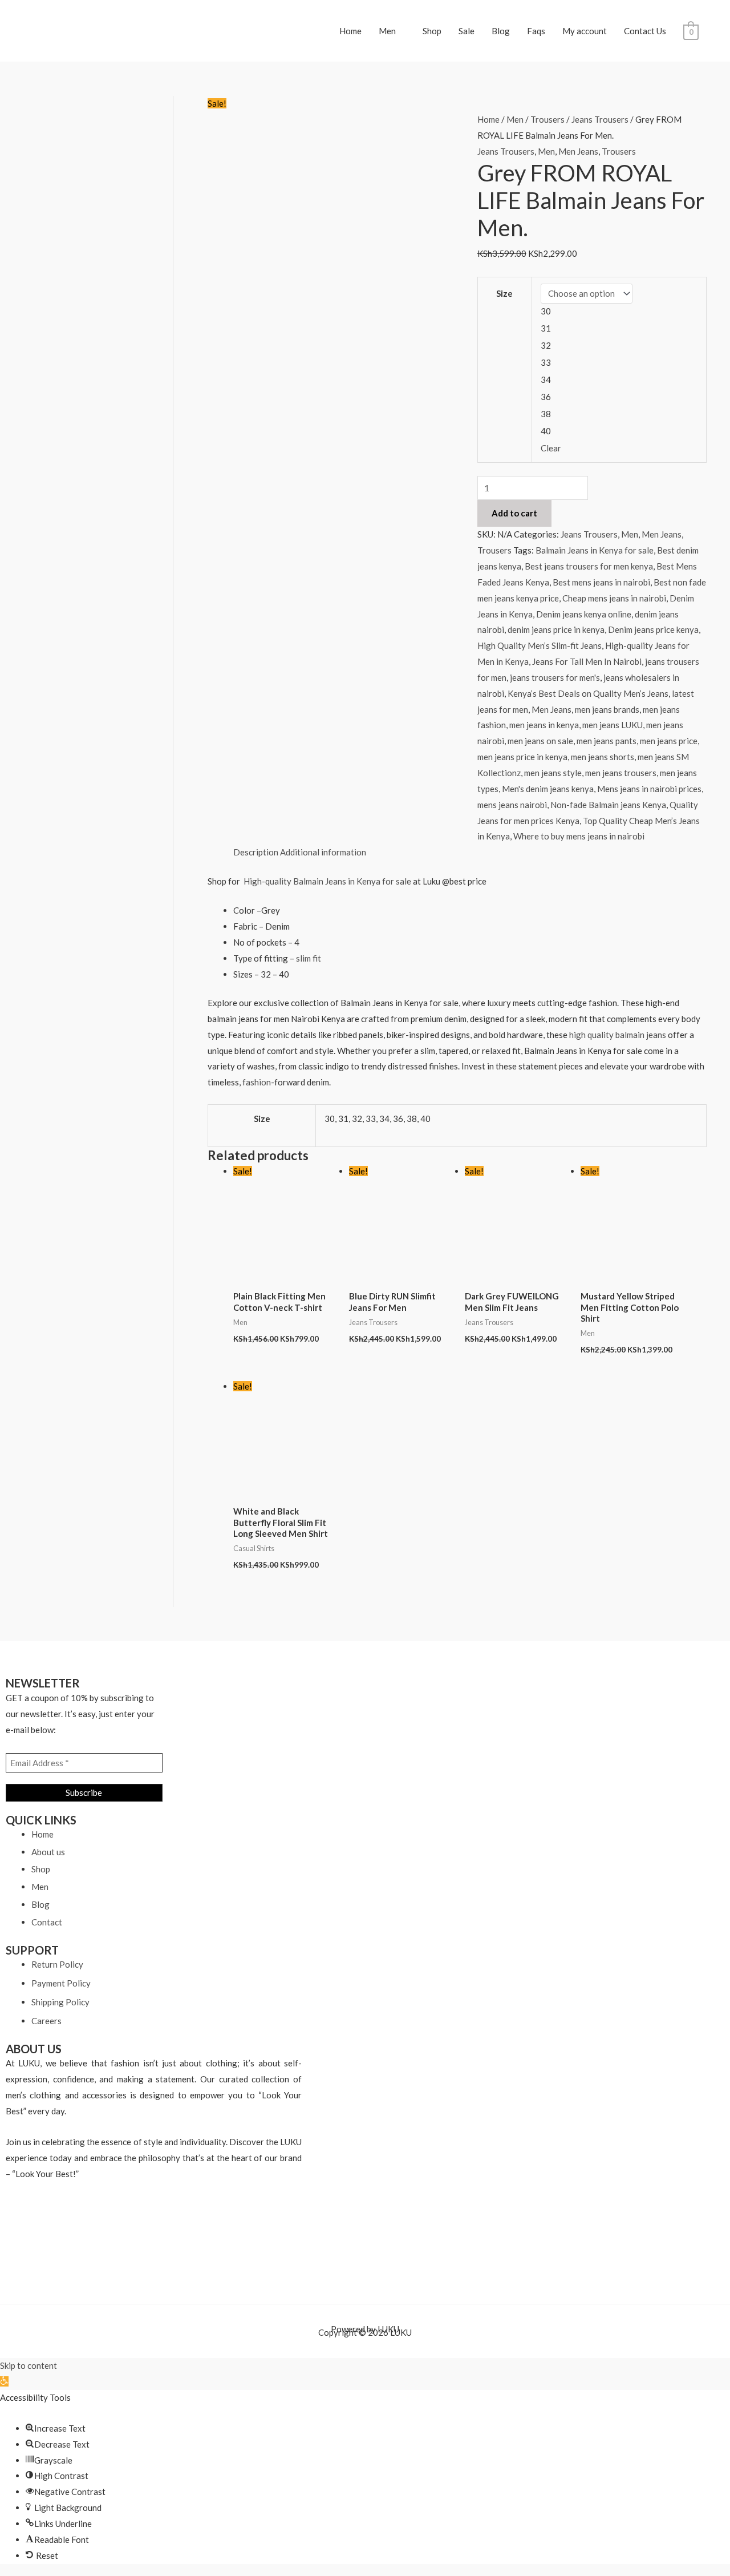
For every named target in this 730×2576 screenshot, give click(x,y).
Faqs (536, 31)
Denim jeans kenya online (584, 614)
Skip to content (29, 2365)
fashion (257, 1082)
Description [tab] (256, 852)
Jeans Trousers (600, 119)
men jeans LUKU (613, 725)
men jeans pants (607, 741)
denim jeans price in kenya (556, 629)
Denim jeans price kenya (653, 629)
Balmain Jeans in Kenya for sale (595, 550)
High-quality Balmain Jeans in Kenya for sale (328, 881)
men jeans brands (607, 709)
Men (387, 31)
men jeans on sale (540, 741)
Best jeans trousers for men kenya (589, 566)
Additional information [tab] (323, 852)
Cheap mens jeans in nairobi (614, 598)
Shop (432, 31)
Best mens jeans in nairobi (601, 582)
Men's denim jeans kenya (548, 789)
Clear (551, 448)
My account (585, 31)
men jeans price (669, 741)
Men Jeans (578, 151)
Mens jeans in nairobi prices (649, 789)
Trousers (547, 119)
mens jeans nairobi (512, 805)
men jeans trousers (621, 773)
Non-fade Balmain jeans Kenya (608, 805)
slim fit (308, 958)
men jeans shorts (603, 757)
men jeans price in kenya (522, 757)
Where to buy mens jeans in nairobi (579, 836)
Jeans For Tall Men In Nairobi (587, 661)
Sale (467, 31)
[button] (4, 2381)
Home (350, 31)
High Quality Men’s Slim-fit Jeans (540, 645)
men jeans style (553, 773)
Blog (501, 31)
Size (504, 293)
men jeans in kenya (544, 725)
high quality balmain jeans (618, 1035)
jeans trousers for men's (555, 677)
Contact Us (645, 31)
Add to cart (514, 513)
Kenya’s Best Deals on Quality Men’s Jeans (588, 693)
